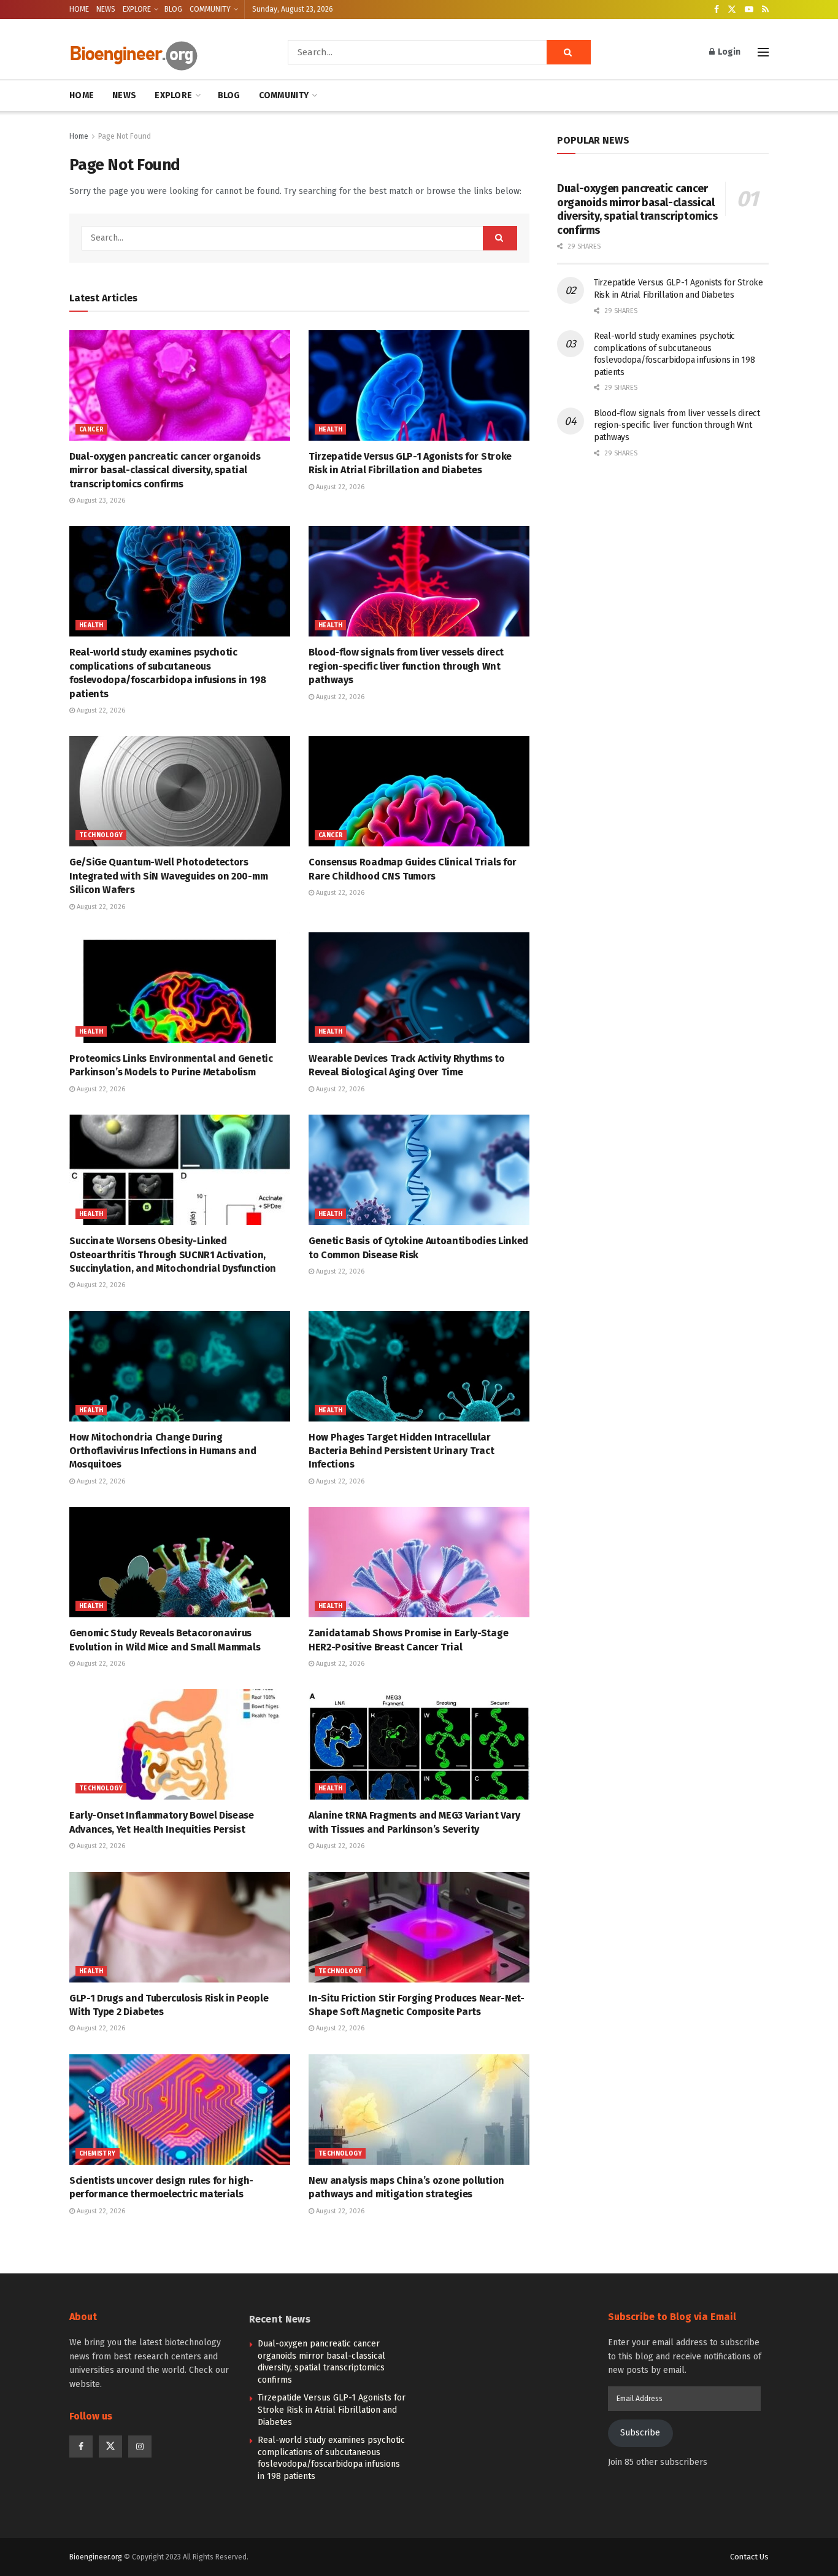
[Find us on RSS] (765, 10)
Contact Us (749, 2557)
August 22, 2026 (339, 487)
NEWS (106, 9)
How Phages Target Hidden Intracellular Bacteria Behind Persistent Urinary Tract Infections (401, 1451)
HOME (79, 9)
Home (79, 136)
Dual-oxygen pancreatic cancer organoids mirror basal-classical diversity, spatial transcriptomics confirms (165, 470)
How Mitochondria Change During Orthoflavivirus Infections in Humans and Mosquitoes (163, 1451)
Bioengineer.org (96, 2557)
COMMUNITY (210, 9)
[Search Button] (569, 52)
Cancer (91, 430)
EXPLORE (137, 9)
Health (330, 430)
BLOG (173, 9)
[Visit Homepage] (161, 52)
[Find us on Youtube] (749, 10)
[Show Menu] (763, 52)
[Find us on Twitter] (732, 10)
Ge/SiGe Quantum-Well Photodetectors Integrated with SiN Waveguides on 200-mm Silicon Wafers (168, 876)
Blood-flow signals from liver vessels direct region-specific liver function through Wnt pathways (406, 666)
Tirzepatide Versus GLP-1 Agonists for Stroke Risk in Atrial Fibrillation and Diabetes (332, 2410)
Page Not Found (125, 136)
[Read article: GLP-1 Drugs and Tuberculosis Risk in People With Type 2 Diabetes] (180, 1927)
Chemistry (98, 2154)
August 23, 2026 (100, 501)
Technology (101, 835)
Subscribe (640, 2433)
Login (728, 52)
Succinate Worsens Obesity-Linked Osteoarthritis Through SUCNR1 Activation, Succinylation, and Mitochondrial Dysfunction (173, 1255)
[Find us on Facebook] (717, 10)
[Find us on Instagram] (140, 2446)
